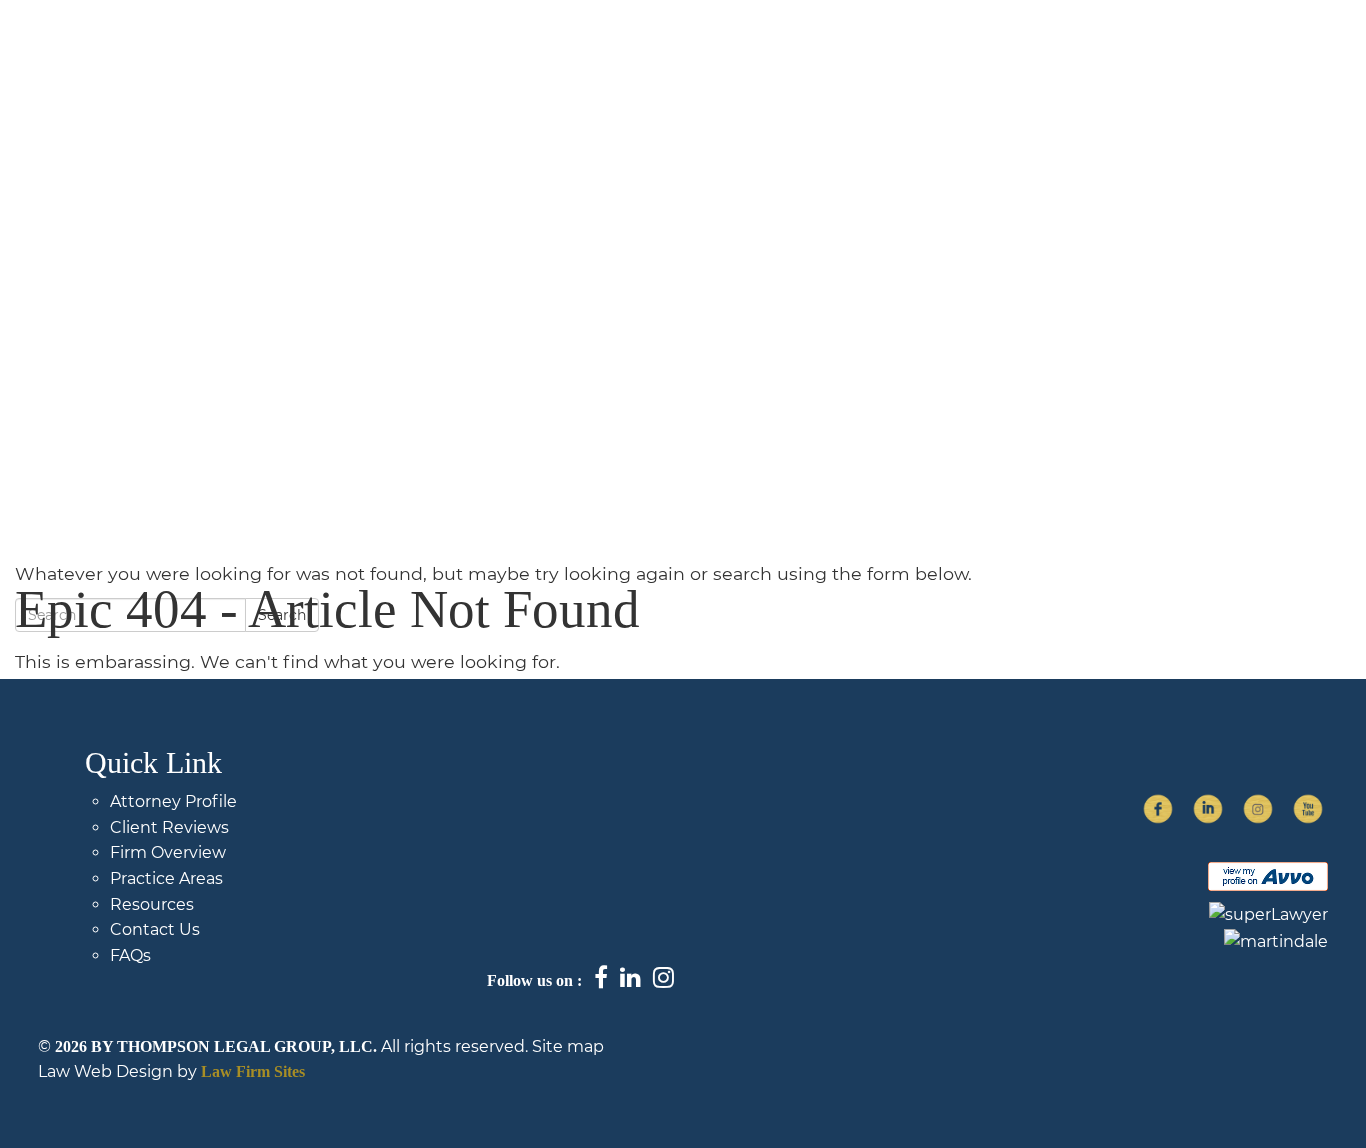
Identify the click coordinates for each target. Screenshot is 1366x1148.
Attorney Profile (173, 801)
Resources (152, 904)
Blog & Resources (827, 56)
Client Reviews (169, 827)
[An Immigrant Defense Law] (204, 67)
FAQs (1081, 56)
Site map (568, 1046)
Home (574, 56)
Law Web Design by (117, 1071)
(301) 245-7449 (1289, 56)
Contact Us (1174, 56)
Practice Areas (976, 56)
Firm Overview (680, 56)
